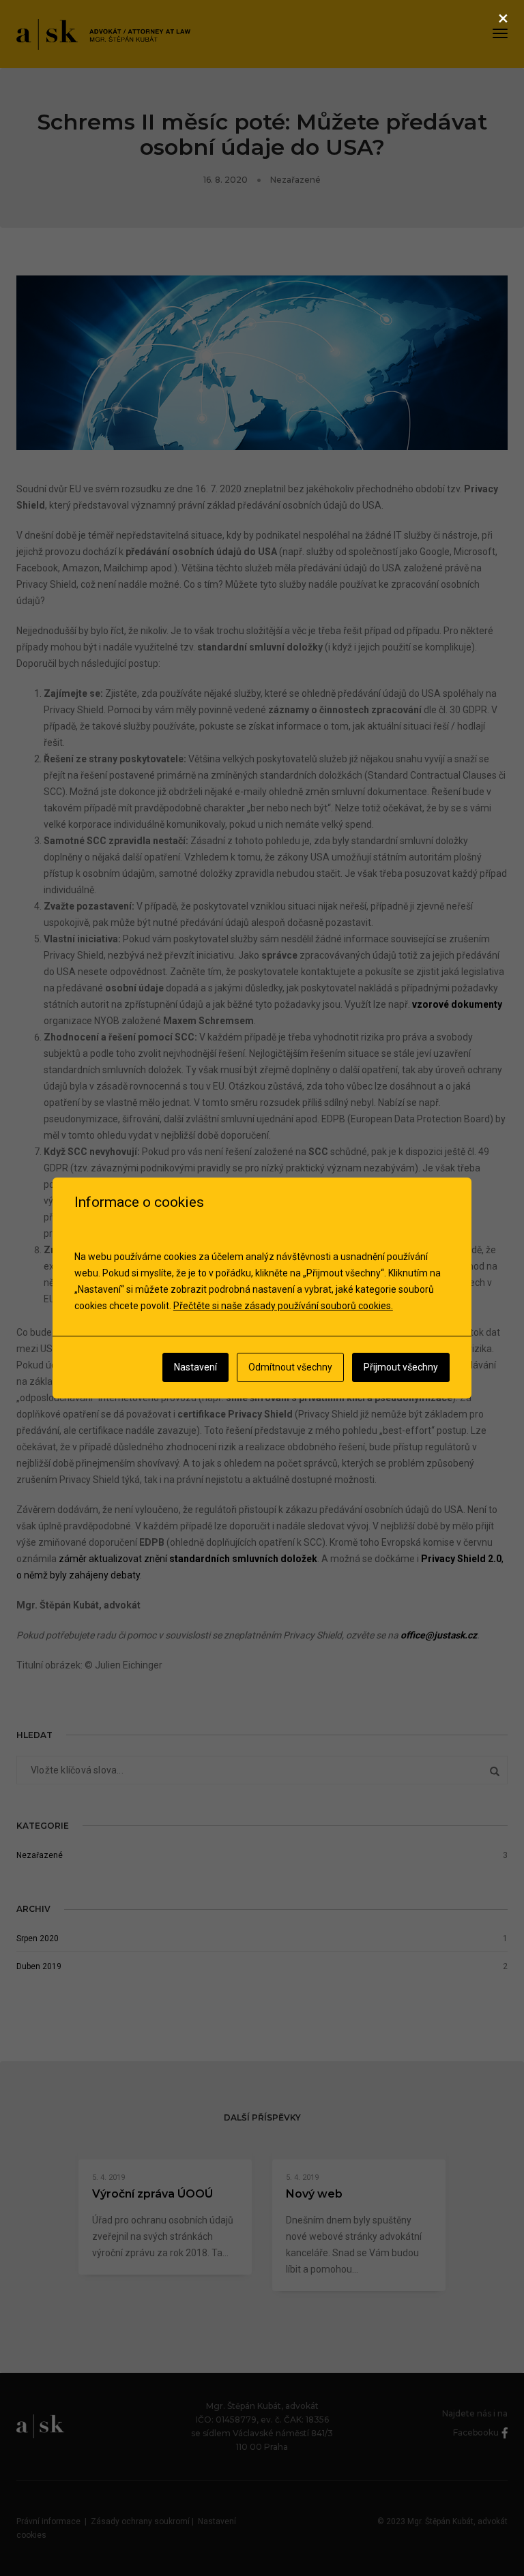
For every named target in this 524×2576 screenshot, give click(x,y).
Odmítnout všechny (290, 1367)
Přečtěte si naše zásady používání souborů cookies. (283, 1306)
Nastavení (195, 1367)
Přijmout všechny (401, 1367)
